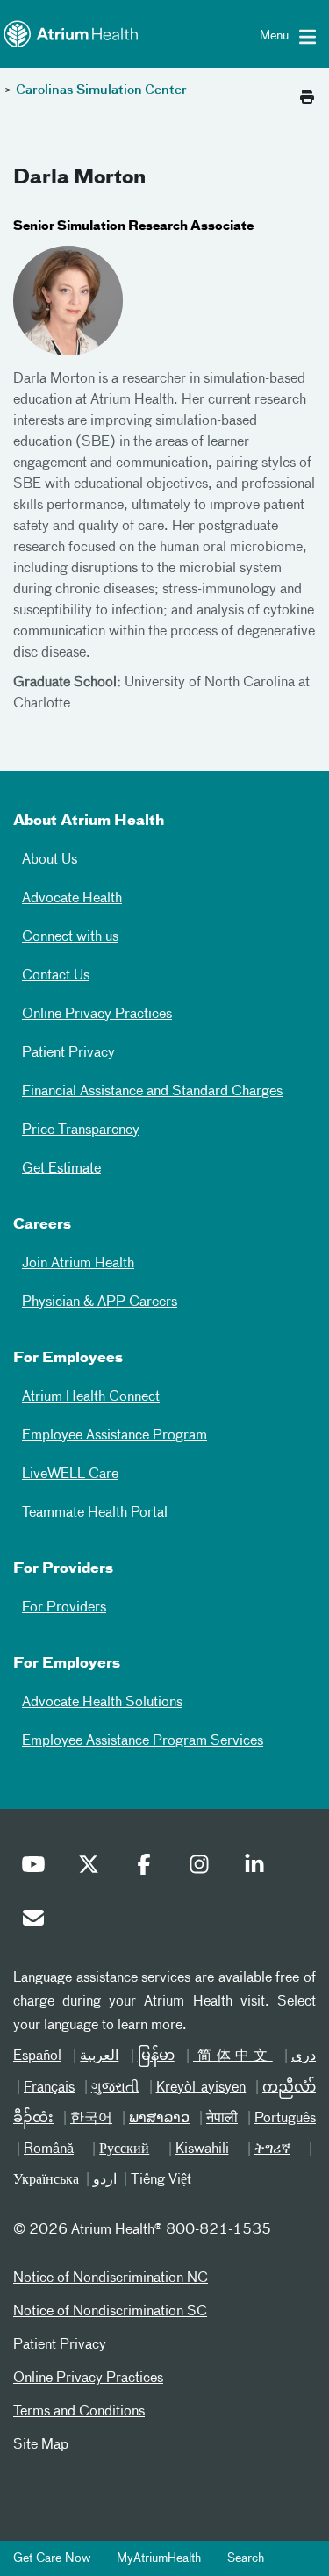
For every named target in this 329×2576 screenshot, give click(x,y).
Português (285, 2119)
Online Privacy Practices (97, 1015)
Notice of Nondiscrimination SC (110, 2312)
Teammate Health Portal (95, 1513)
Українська (46, 2180)
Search (246, 2558)
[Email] (38, 1922)
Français (49, 2088)
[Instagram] (204, 1869)
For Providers (64, 1608)
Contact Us (56, 976)
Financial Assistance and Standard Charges (152, 1092)
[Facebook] (148, 1869)
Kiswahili (202, 2149)
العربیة (99, 2056)
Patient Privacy (68, 1053)
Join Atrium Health (78, 1264)
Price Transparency (81, 1130)
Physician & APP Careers (100, 1302)
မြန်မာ (156, 2056)
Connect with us (70, 937)
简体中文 (233, 2056)
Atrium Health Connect (91, 1397)
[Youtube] (38, 1869)
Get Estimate (61, 1169)
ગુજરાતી (115, 2088)
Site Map (41, 2445)
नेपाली (222, 2119)
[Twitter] (93, 1869)
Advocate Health (72, 899)
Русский (124, 2149)
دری (304, 2056)
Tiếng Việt (161, 2180)
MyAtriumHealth (159, 2558)
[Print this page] (307, 92)
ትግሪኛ (272, 2149)
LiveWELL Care (70, 1475)
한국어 (91, 2119)
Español (37, 2056)
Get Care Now (52, 2558)
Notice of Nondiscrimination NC (111, 2278)
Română (49, 2149)
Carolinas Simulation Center (101, 90)
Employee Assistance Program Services (143, 1741)
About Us (50, 860)
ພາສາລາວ (159, 2119)
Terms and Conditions (79, 2412)
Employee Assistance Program (114, 1436)
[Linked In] (259, 1869)
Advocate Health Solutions (102, 1703)
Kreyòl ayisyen (201, 2088)
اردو (105, 2180)
